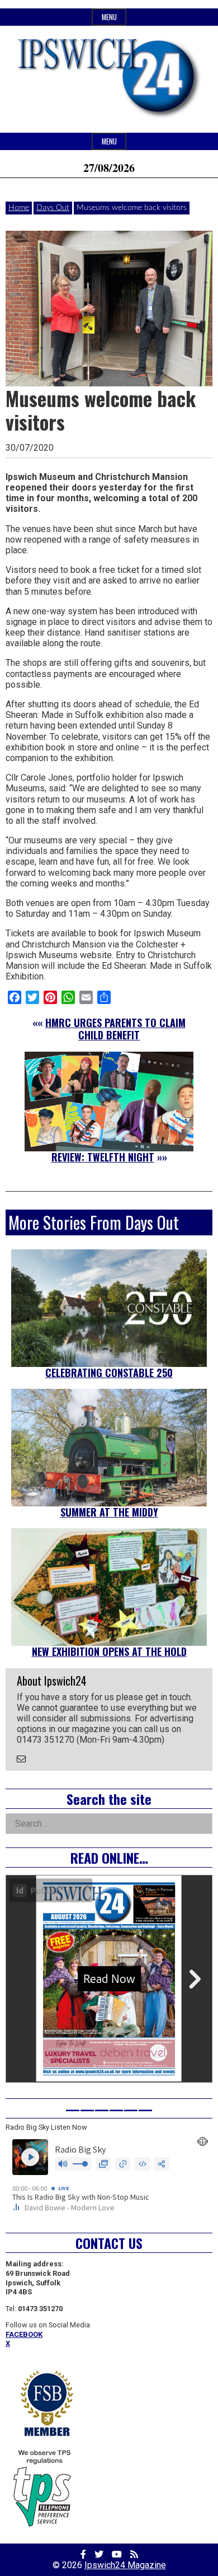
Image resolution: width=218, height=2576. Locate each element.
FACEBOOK (24, 2334)
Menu (109, 17)
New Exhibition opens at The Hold (109, 1651)
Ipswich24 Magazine (125, 2565)
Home (19, 208)
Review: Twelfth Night (103, 1157)
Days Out (53, 208)
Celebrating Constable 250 (109, 1373)
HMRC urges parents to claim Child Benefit (115, 1029)
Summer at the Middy (109, 1512)
